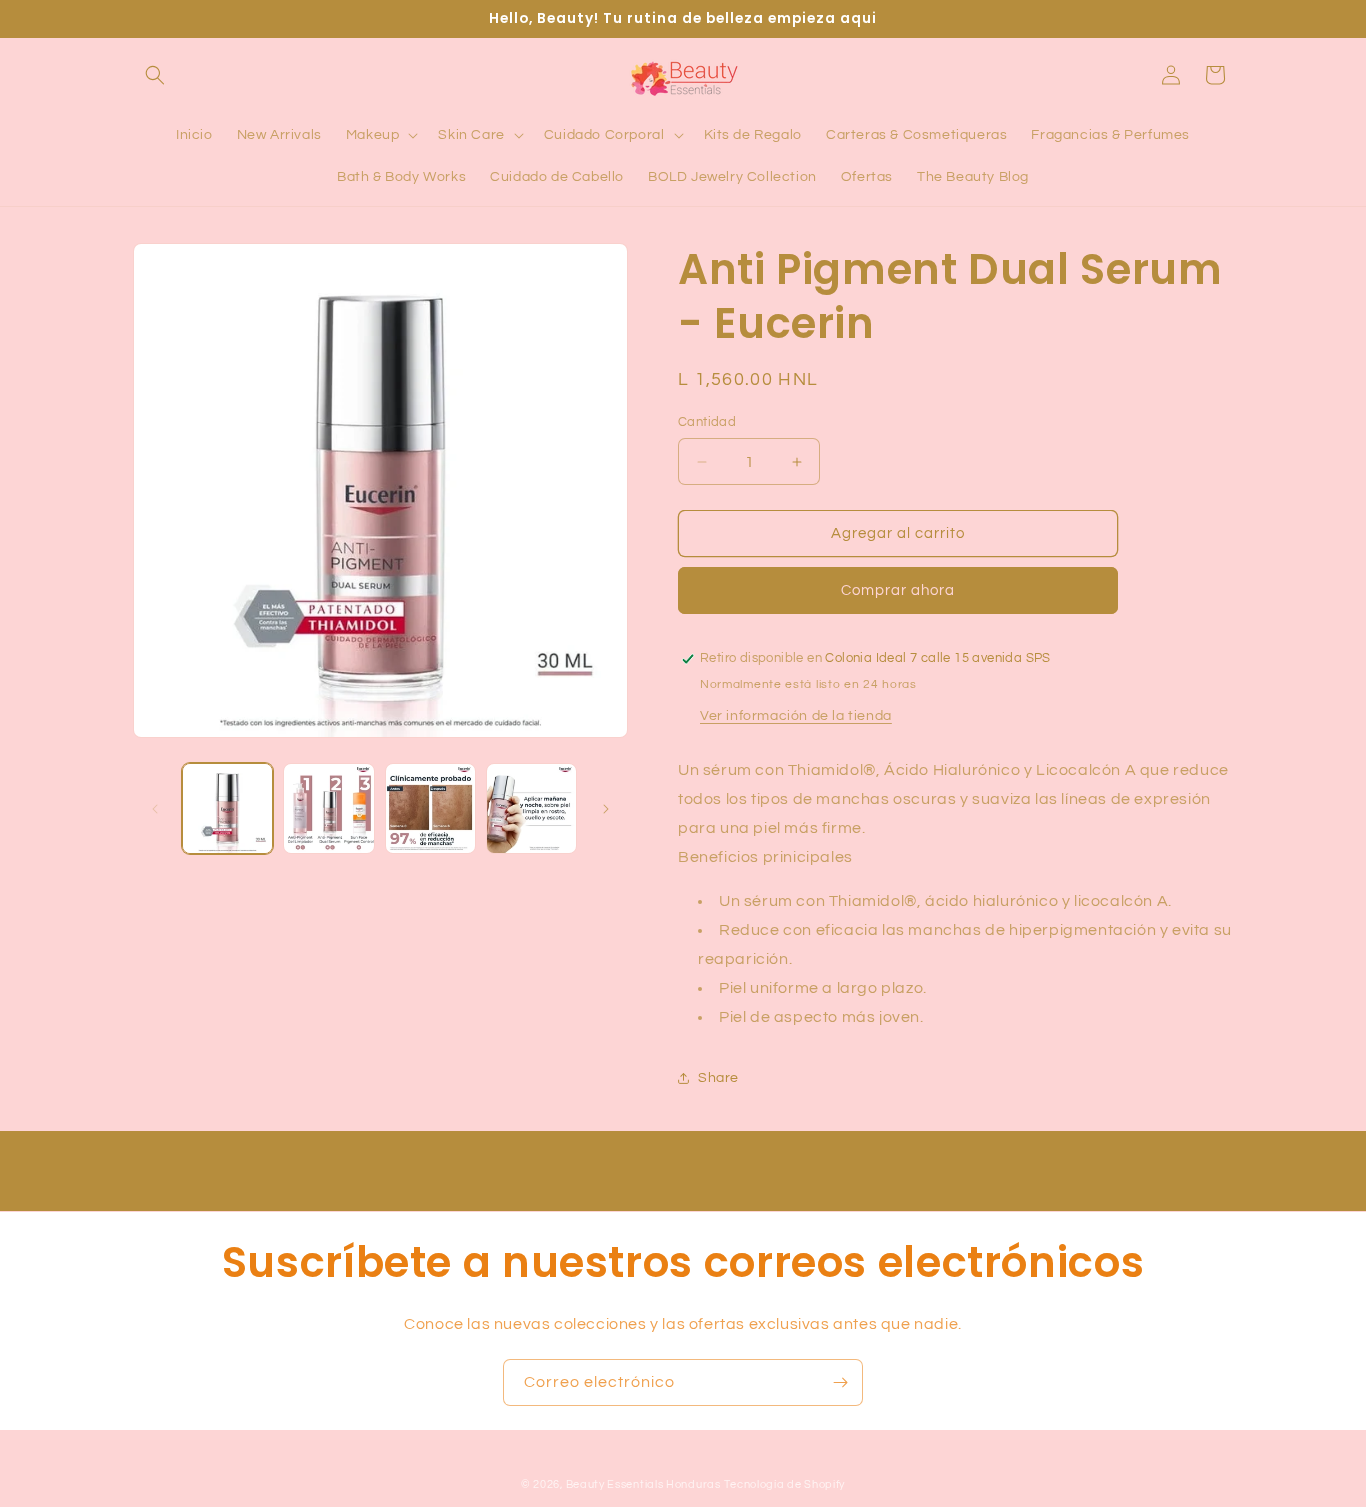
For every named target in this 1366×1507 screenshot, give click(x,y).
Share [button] (718, 1078)
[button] (155, 75)
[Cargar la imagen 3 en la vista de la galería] (430, 808)
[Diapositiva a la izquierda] (155, 809)
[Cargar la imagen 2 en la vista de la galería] (328, 808)
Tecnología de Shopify (784, 1484)
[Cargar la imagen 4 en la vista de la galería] (531, 808)
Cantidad (707, 422)
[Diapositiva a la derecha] (606, 809)
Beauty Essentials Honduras (643, 1484)
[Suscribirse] (840, 1382)
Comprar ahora (898, 590)
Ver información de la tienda (796, 716)
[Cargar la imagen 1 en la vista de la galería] (227, 808)
